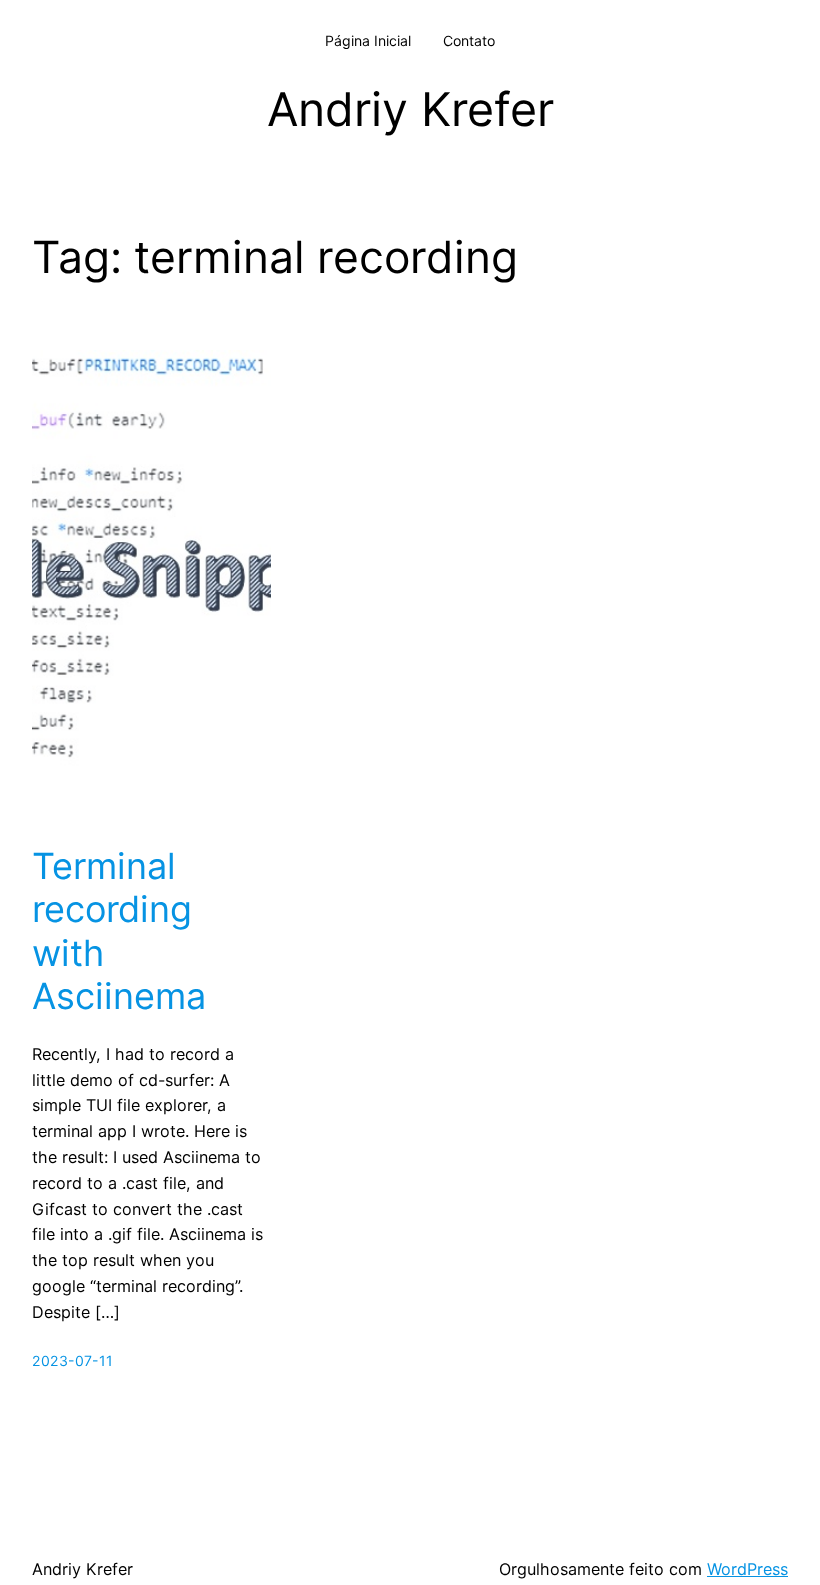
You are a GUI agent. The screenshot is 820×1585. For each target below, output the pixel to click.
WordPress (747, 1569)
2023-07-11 (72, 1360)
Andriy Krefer (410, 109)
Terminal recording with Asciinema (119, 931)
